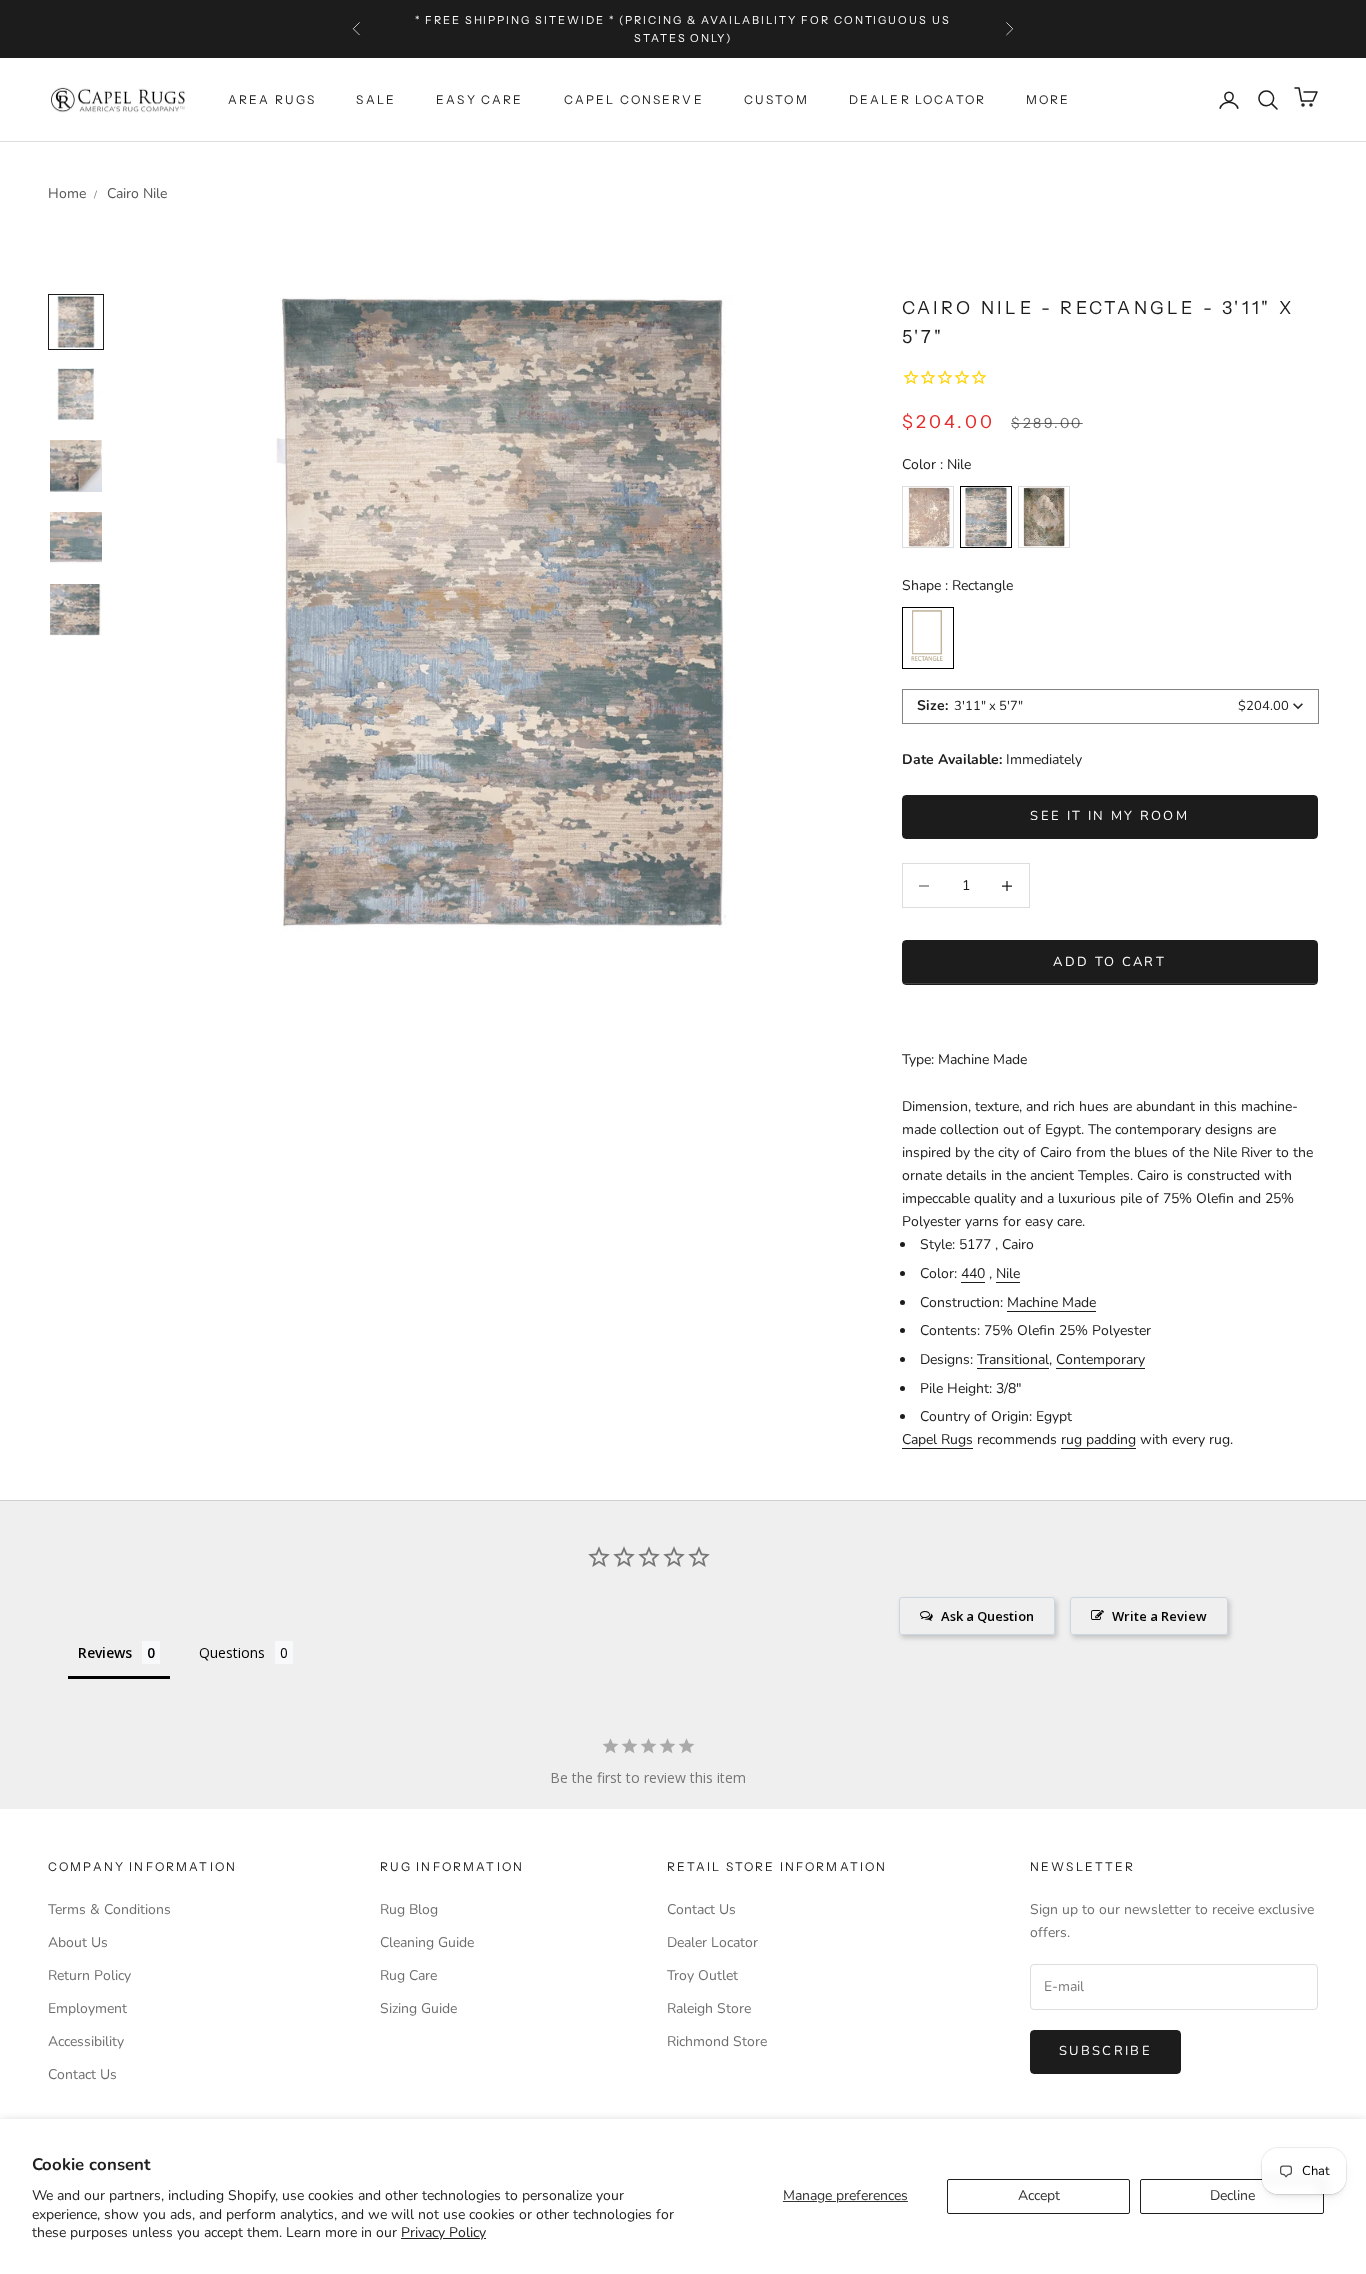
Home (67, 193)
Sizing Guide (418, 2008)
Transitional (1013, 1359)
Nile (1008, 1273)
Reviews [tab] (105, 1652)
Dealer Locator (917, 99)
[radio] (928, 517)
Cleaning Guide (427, 1942)
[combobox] (1110, 706)
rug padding (1098, 1439)
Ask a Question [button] (987, 1616)
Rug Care (408, 1975)
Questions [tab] (232, 1652)
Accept (1039, 2195)
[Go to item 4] (76, 610)
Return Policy (89, 1975)
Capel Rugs (937, 1439)
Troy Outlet (702, 1975)
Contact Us (82, 2074)
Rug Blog (409, 1909)
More (1048, 99)
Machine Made (1051, 1302)
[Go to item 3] (76, 538)
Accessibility (86, 2041)
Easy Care (479, 99)
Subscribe (1105, 2051)
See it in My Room (1109, 816)
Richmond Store (717, 2041)
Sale (376, 99)
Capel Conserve (634, 99)
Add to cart (1109, 962)
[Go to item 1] (76, 394)
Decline (1232, 2195)
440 (973, 1273)
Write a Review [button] (1159, 1616)
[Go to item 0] (76, 322)
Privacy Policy (443, 2232)
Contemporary (1100, 1359)
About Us (78, 1942)
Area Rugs (272, 99)
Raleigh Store (709, 2008)
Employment (87, 2008)
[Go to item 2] (76, 466)
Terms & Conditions (109, 1909)
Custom (776, 99)
